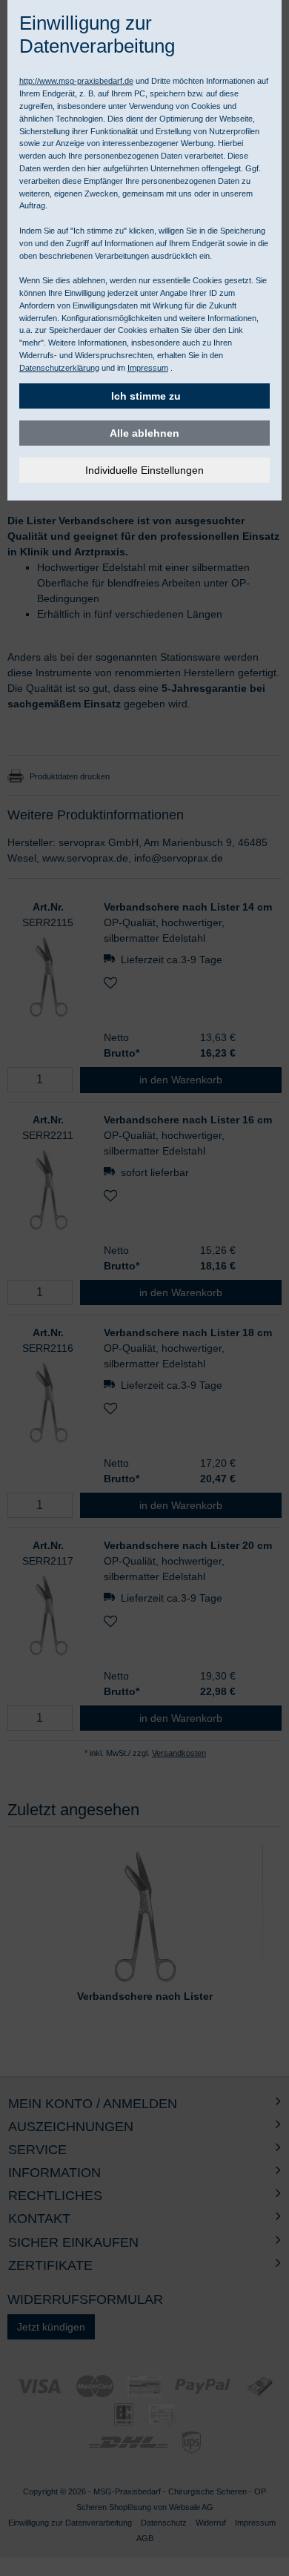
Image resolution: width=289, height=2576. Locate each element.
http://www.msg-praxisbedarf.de (76, 81)
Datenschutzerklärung (59, 368)
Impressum (148, 368)
